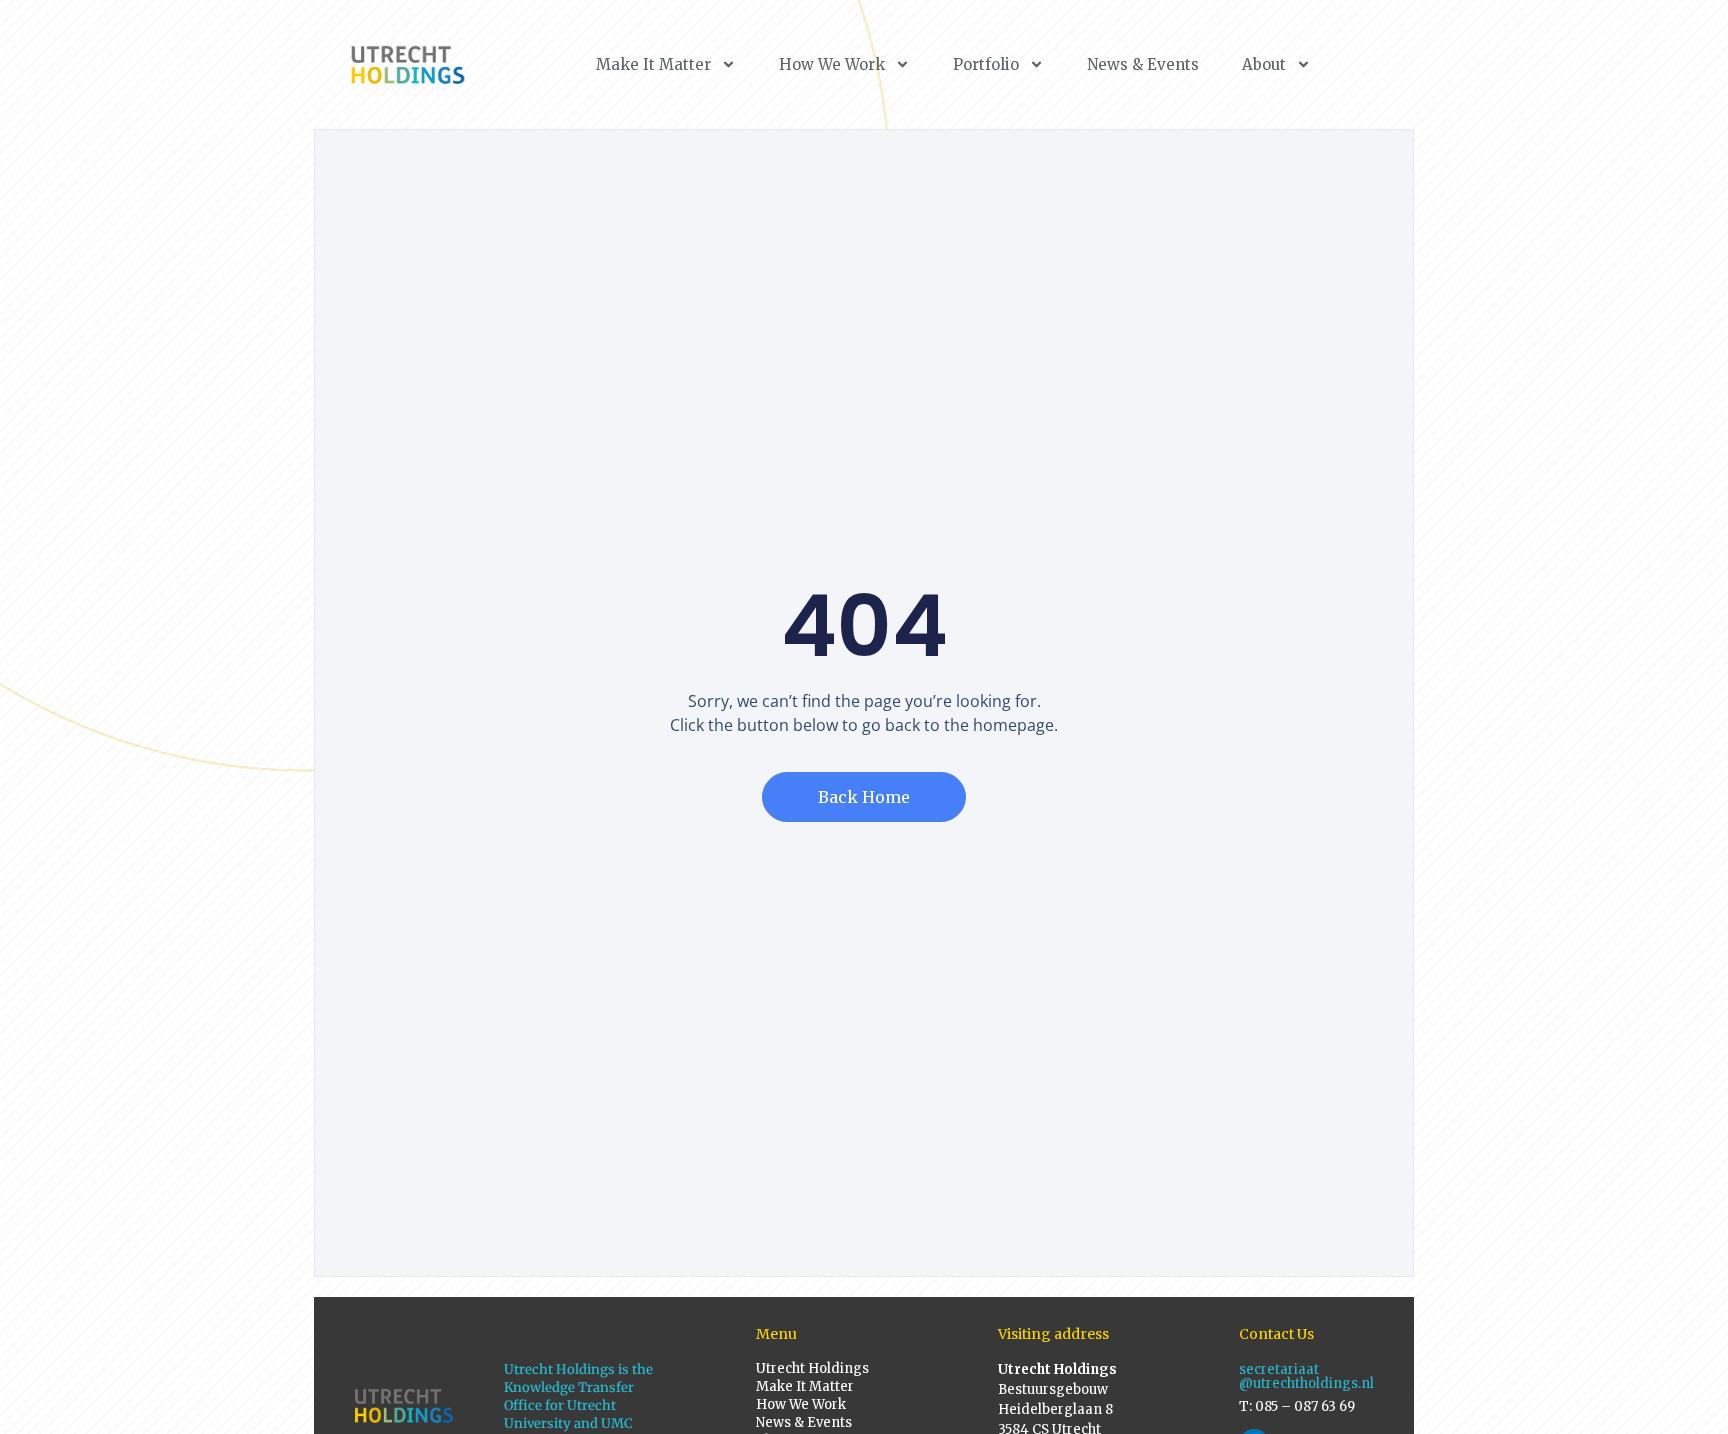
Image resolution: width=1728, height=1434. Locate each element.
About (1264, 64)
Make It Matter (653, 64)
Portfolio (986, 64)
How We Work (832, 64)
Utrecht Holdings (812, 1368)
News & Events (1143, 64)
